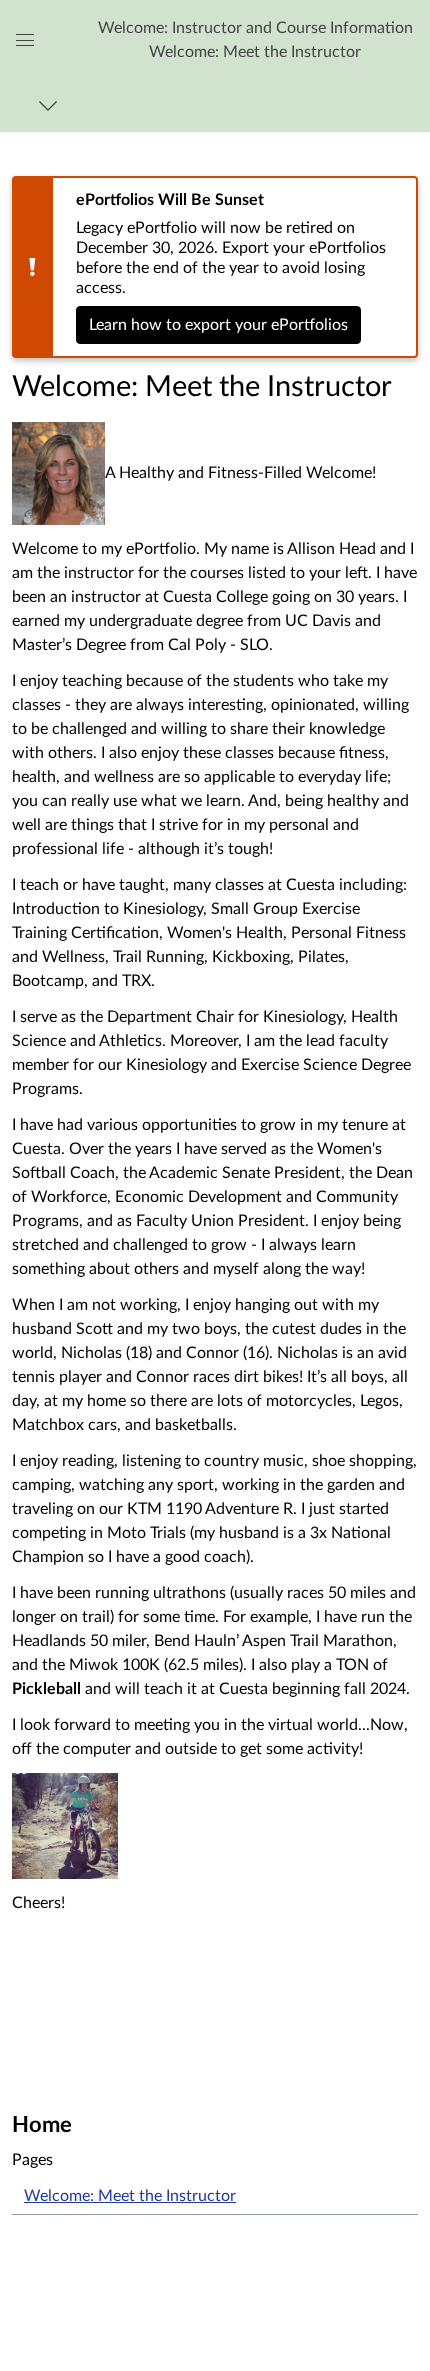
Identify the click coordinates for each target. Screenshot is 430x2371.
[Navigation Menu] (51, 105)
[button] (255, 39)
